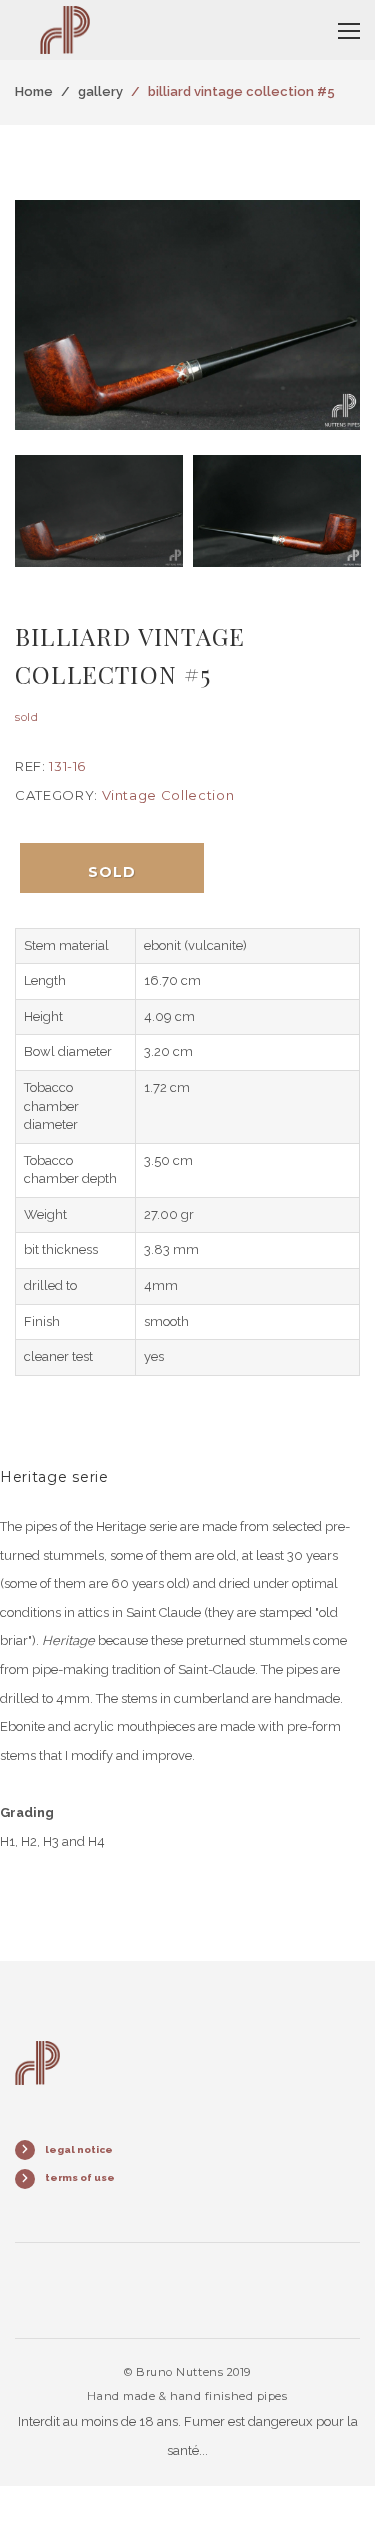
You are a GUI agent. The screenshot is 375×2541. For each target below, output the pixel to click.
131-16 (67, 766)
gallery (100, 91)
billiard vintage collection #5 (241, 91)
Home (34, 91)
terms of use (80, 2177)
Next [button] (340, 315)
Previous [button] (35, 315)
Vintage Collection (168, 795)
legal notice (79, 2149)
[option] (187, 315)
